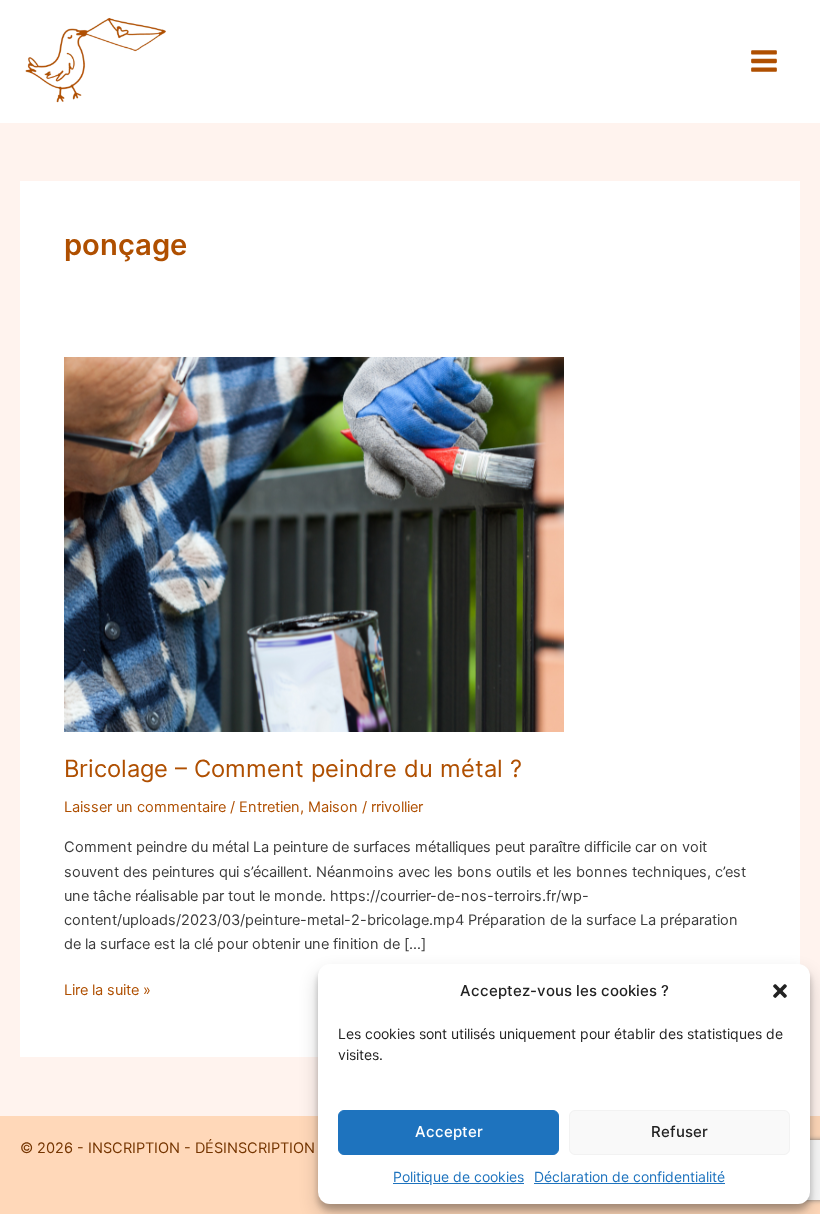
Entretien (269, 807)
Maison (333, 807)
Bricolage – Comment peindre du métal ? (293, 768)
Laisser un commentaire (145, 807)
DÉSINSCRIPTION (255, 1148)
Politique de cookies (458, 1176)
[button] (780, 991)
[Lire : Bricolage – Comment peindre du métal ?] (314, 544)
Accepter (449, 1131)
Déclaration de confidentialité (629, 1176)
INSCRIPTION (132, 1148)
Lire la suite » (107, 988)
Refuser (679, 1131)
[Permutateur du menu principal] (764, 61)
